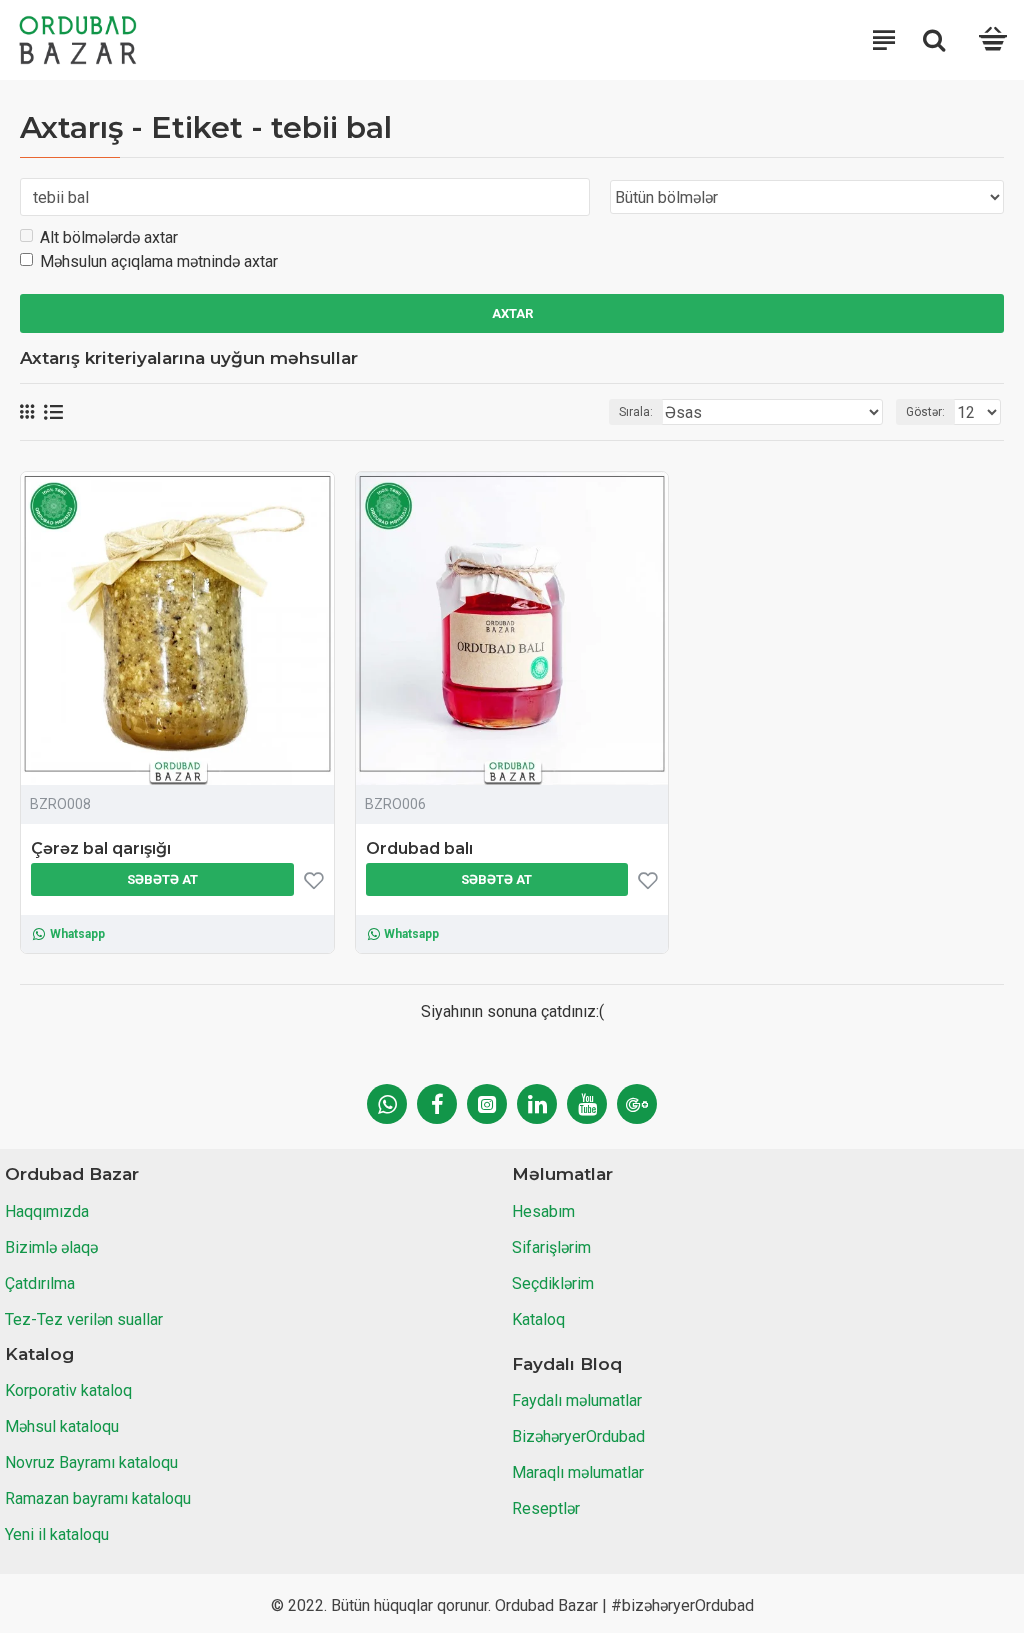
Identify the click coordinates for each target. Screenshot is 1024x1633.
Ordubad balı (419, 848)
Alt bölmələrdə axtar (109, 237)
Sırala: (636, 412)
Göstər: (925, 412)
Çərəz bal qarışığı (101, 848)
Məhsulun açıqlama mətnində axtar (159, 261)
